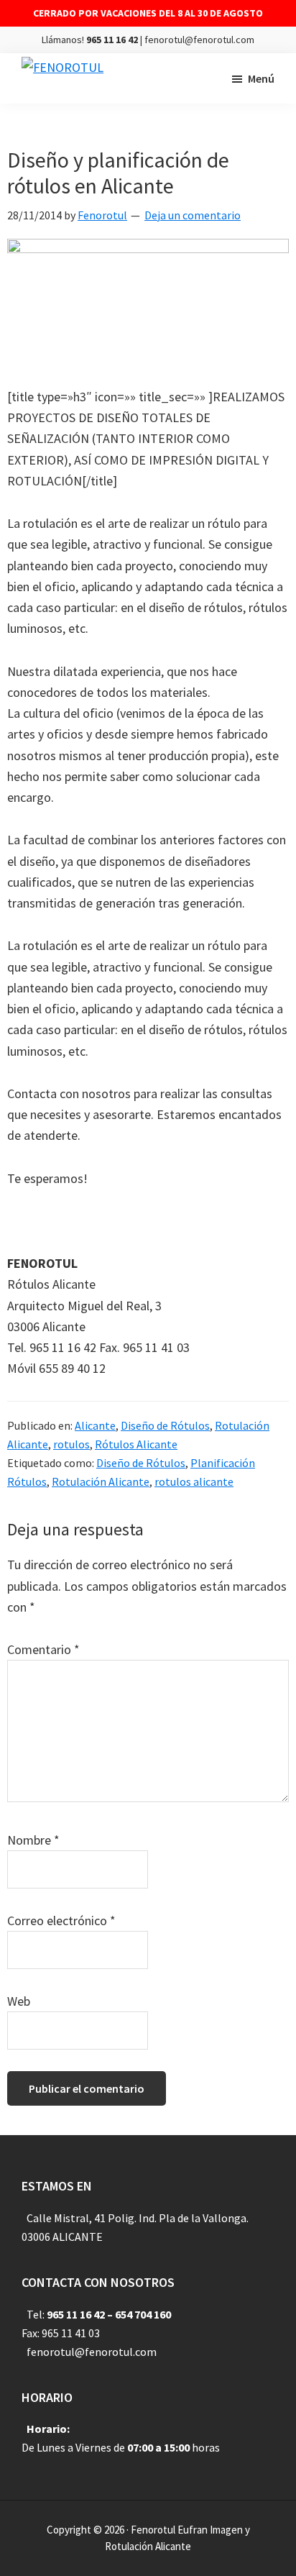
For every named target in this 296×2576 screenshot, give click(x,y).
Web (19, 2001)
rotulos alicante (194, 1481)
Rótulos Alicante (136, 1444)
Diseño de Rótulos (165, 1425)
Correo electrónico (61, 1920)
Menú (261, 78)
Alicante (95, 1425)
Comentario (43, 1649)
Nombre (33, 1840)
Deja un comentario (193, 215)
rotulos (71, 1444)
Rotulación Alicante (101, 1481)
